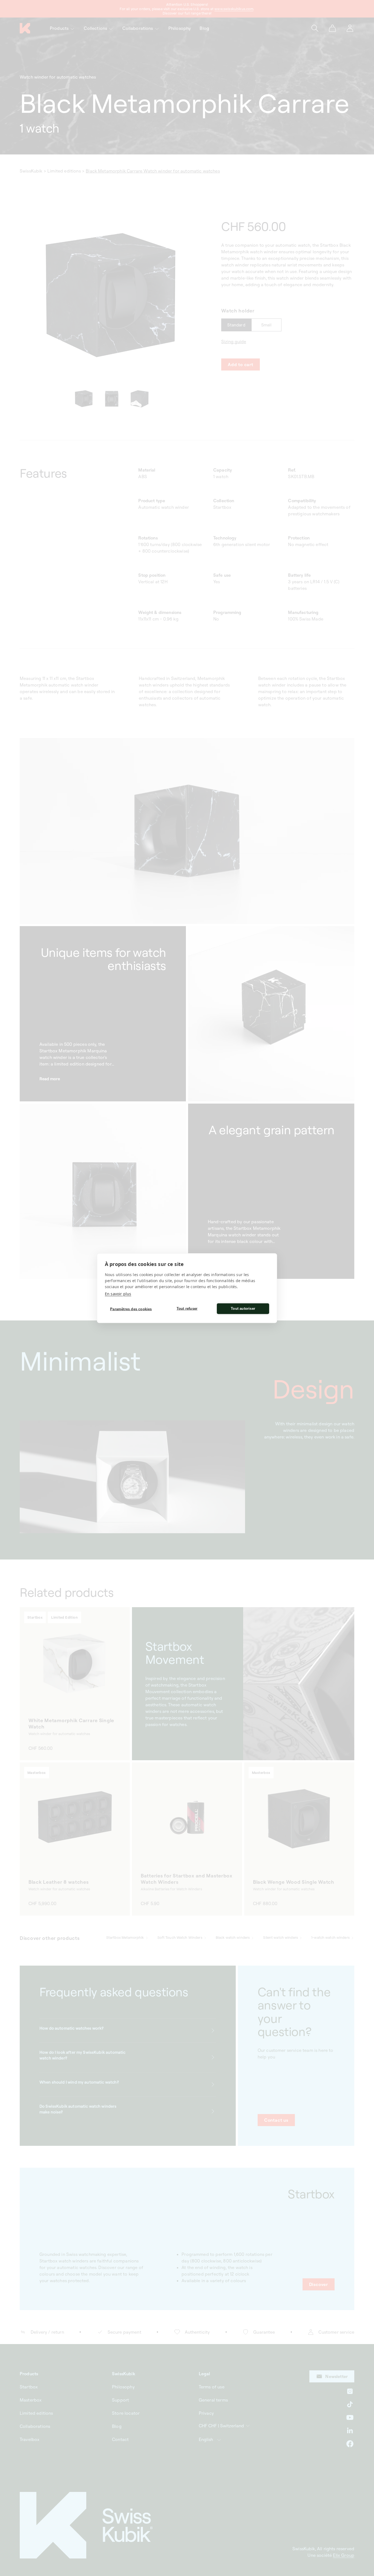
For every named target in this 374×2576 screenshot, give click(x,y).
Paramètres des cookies (131, 1309)
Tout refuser (187, 1309)
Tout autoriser (243, 1309)
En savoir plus (118, 1293)
